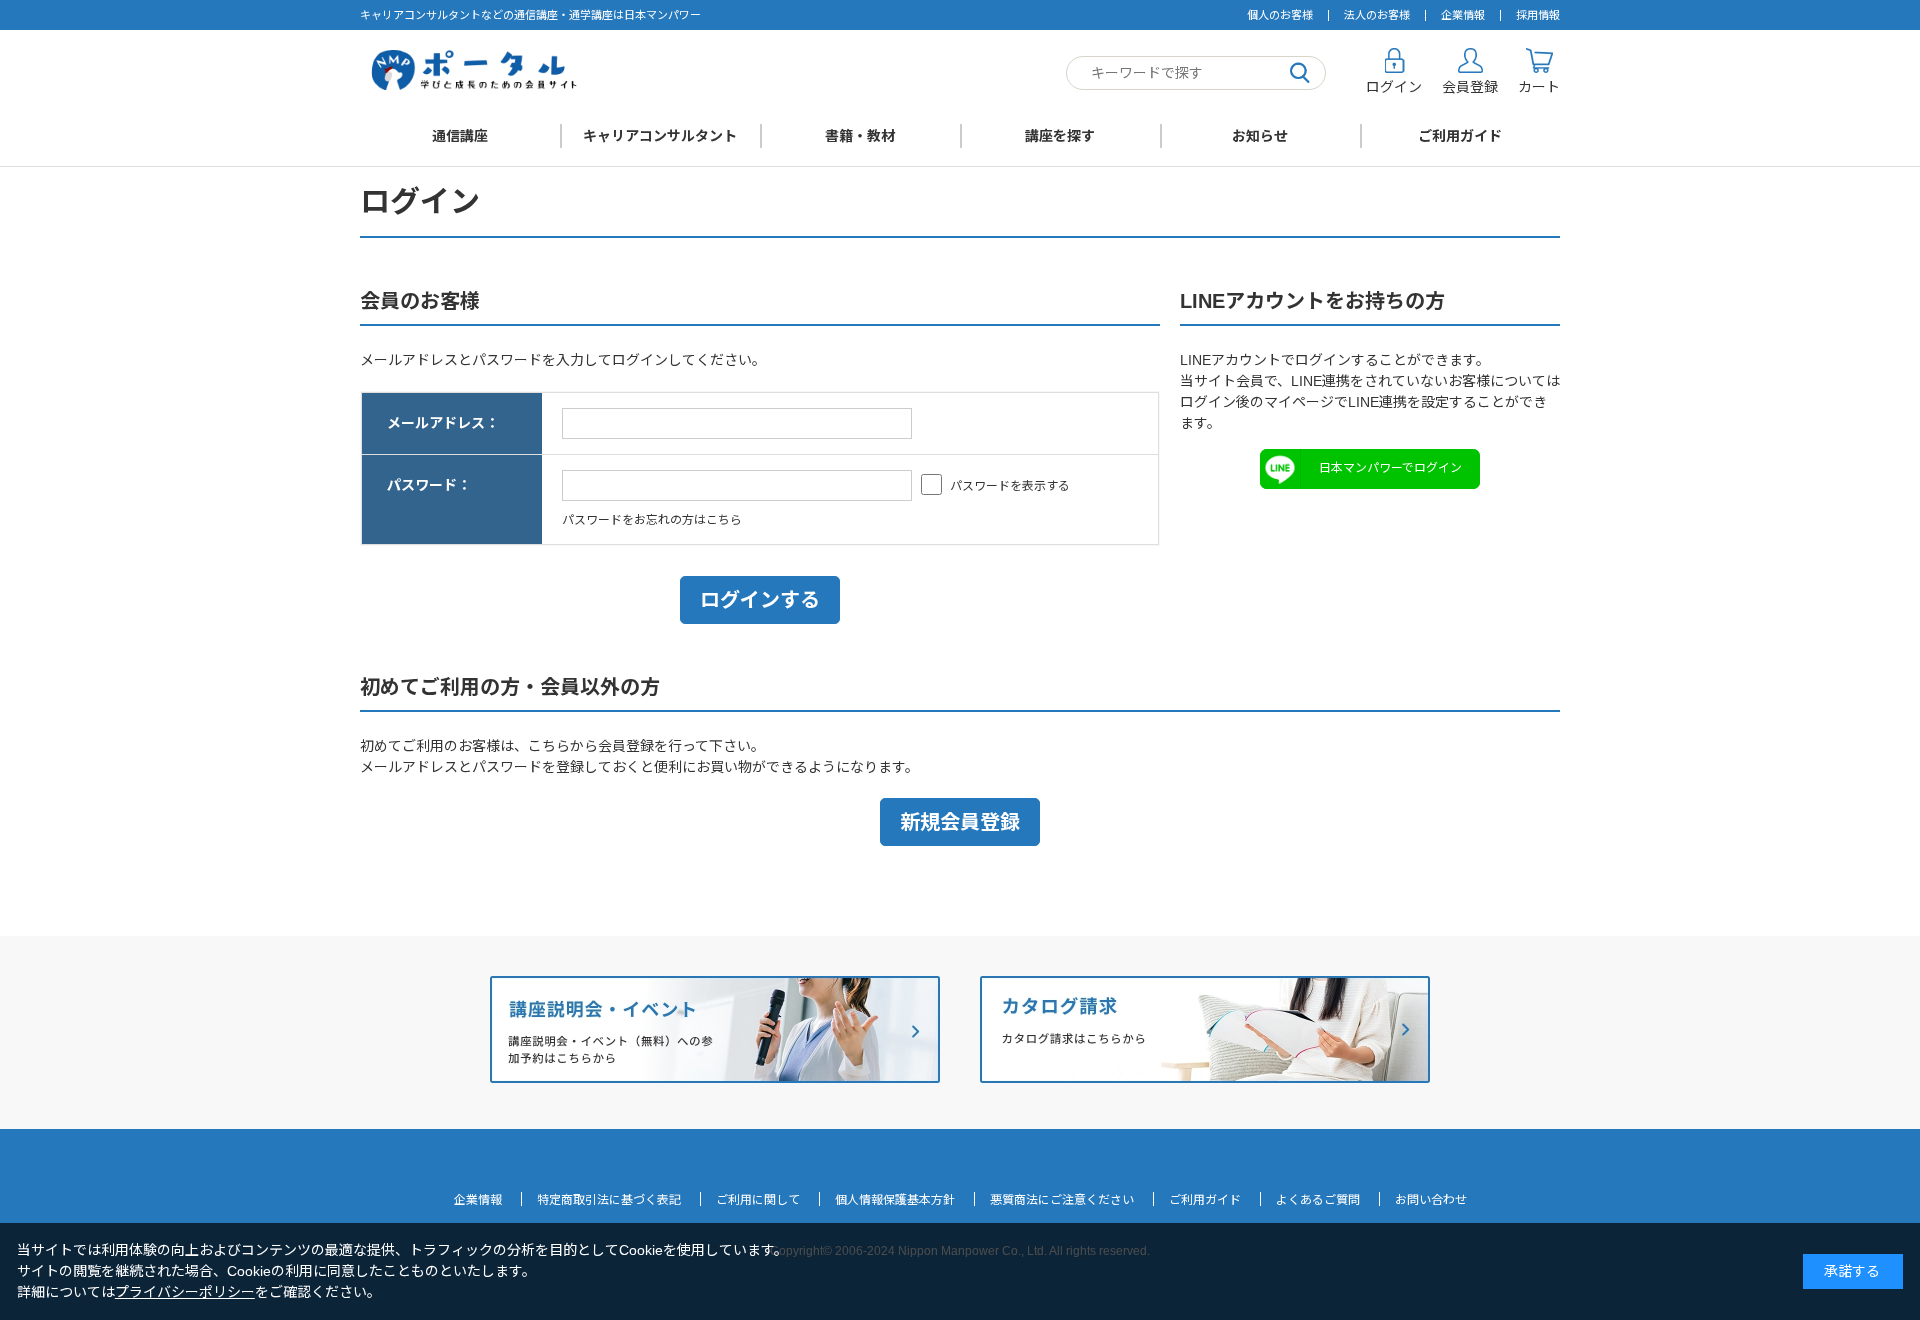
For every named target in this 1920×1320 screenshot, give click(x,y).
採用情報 (1538, 15)
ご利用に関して (758, 1200)
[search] (1300, 73)
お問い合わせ (1431, 1200)
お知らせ (1260, 136)
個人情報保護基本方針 (895, 1200)
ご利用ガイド (1460, 136)
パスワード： (429, 485)
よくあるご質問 (1318, 1200)
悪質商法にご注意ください (1062, 1200)
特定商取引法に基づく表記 (609, 1200)
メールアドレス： (443, 423)
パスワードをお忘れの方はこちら (652, 520)
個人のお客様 (1280, 15)
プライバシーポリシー (185, 1292)
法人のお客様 (1377, 15)
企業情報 (1463, 15)
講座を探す (1060, 136)
